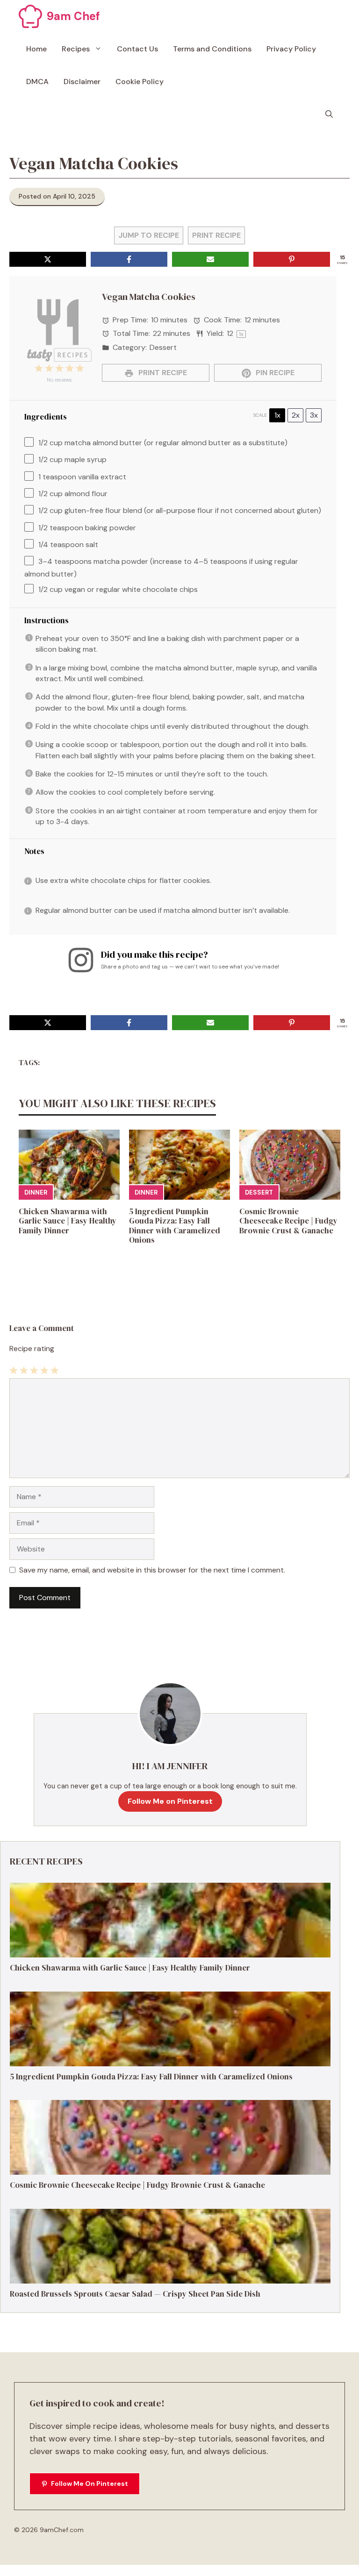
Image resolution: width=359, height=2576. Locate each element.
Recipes (76, 49)
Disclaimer (82, 82)
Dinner (36, 1192)
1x (277, 415)
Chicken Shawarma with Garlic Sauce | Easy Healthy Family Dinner (68, 1221)
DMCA (37, 82)
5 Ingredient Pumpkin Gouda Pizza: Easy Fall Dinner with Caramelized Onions (175, 1226)
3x (314, 415)
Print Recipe (216, 235)
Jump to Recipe (149, 235)
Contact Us (137, 49)
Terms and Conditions (212, 49)
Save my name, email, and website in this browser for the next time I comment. (152, 1570)
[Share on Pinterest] (292, 259)
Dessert (259, 1192)
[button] (329, 114)
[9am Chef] (30, 16)
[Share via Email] (210, 259)
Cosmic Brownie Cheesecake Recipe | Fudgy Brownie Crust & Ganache (288, 1221)
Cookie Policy (140, 82)
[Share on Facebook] (129, 259)
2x (296, 415)
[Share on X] (48, 259)
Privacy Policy (291, 49)
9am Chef (73, 16)
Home (36, 49)
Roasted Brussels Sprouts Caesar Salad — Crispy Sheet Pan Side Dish (135, 2294)
